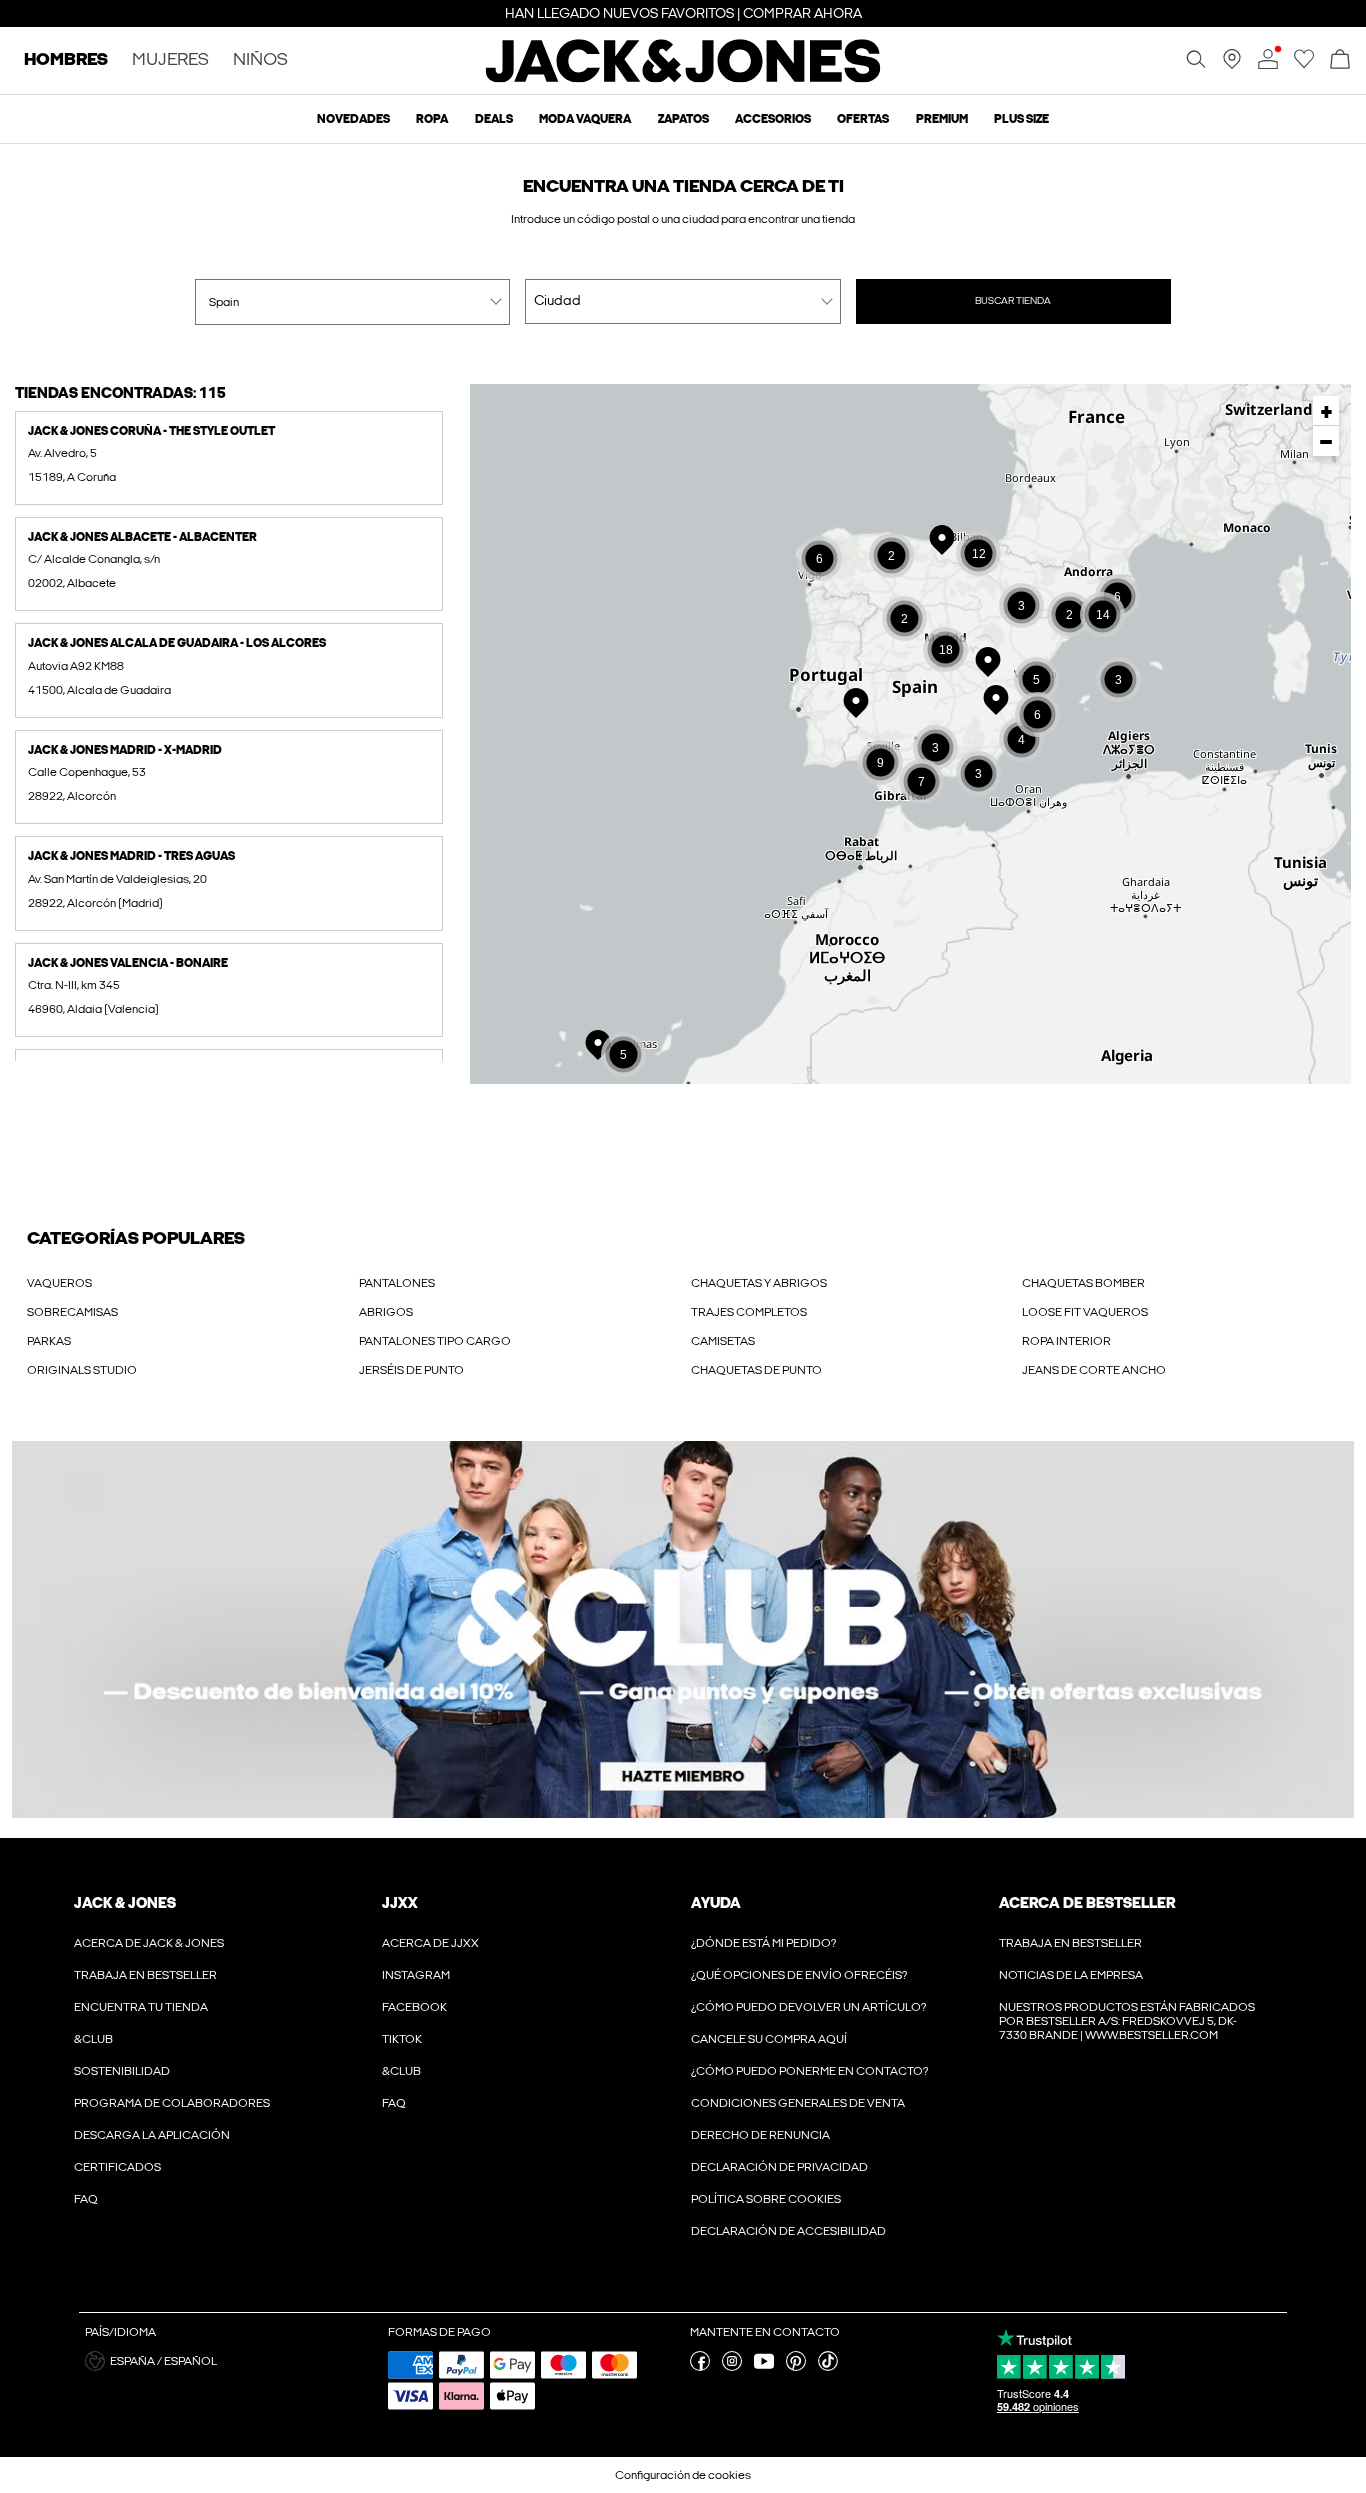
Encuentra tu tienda (141, 2007)
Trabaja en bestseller (145, 1975)
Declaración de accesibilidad (788, 2231)
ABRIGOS (386, 1312)
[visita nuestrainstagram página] (732, 2367)
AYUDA (716, 1903)
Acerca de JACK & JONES (149, 1943)
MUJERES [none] (170, 60)
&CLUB (93, 2039)
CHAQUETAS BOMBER (1083, 1283)
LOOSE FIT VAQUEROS (1085, 1312)
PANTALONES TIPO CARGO (435, 1341)
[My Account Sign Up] (683, 1629)
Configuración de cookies (683, 2475)
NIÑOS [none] (260, 60)
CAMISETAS (723, 1341)
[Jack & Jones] (683, 78)
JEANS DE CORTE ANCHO (1094, 1370)
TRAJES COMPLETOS (749, 1312)
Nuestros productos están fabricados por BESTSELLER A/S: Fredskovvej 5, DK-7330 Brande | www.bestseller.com (1127, 2021)
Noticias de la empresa (1071, 1975)
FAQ (86, 2199)
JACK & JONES (125, 1903)
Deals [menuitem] (494, 119)
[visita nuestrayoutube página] (764, 2367)
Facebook (414, 2007)
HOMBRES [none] (66, 60)
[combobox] (352, 302)
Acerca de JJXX (430, 1943)
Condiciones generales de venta (798, 2103)
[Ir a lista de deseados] (1304, 65)
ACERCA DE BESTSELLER (1087, 1903)
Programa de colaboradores (172, 2103)
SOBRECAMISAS (72, 1312)
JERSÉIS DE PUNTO (411, 1370)
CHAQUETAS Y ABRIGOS (759, 1283)
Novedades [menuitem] (353, 119)
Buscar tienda (1013, 301)
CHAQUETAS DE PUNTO (756, 1370)
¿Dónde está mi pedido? (763, 1943)
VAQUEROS (59, 1283)
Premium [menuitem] (942, 119)
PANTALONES (397, 1283)
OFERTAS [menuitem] (863, 119)
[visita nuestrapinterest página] (796, 2367)
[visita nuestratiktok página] (828, 2367)
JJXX (400, 1903)
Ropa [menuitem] (432, 119)
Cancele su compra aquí (769, 2039)
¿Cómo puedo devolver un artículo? (808, 2007)
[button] (229, 458)
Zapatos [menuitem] (683, 119)
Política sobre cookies (766, 2199)
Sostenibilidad (122, 2071)
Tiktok (402, 2039)
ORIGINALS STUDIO (82, 1370)
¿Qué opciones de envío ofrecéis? (799, 1975)
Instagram (416, 1975)
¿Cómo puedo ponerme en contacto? (809, 2071)
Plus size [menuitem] (1021, 119)
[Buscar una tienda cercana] (1232, 65)
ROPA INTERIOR (1066, 1341)
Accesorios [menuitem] (773, 119)
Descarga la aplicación (152, 2135)
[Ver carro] (1340, 60)
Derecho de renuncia (760, 2135)
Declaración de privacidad (779, 2167)
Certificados (117, 2167)
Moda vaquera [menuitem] (585, 119)
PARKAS (49, 1341)
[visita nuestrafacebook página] (700, 2367)
